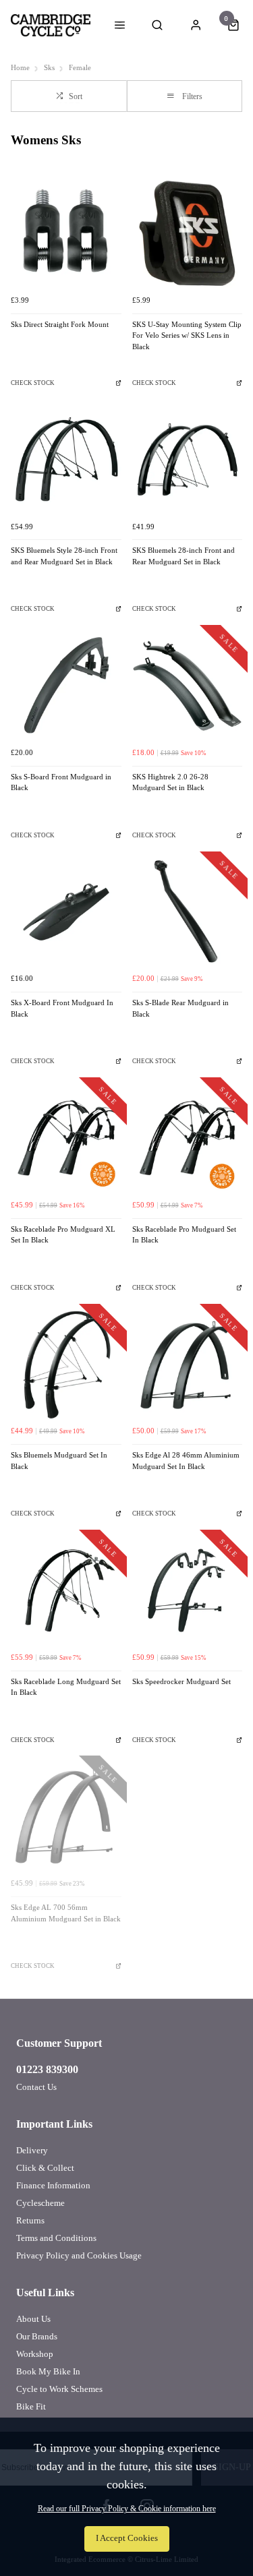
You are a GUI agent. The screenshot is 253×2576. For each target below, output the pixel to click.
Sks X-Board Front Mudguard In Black (62, 1009)
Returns (30, 2220)
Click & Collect (45, 2168)
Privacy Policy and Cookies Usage (79, 2255)
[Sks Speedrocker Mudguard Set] (188, 1590)
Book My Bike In (48, 2371)
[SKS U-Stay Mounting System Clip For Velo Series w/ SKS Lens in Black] (188, 233)
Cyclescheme (40, 2203)
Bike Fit (31, 2406)
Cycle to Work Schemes (59, 2389)
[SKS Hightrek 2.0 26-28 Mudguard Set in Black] (188, 686)
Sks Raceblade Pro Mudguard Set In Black (184, 1235)
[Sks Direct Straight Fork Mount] (66, 233)
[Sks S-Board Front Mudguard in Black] (66, 686)
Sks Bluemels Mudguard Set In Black (59, 1461)
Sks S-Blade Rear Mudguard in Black (180, 1009)
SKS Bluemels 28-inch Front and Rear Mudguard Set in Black (184, 556)
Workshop (35, 2354)
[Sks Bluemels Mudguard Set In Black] (66, 1365)
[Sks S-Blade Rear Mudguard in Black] (188, 912)
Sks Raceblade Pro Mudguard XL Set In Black (63, 1235)
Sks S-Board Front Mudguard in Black (61, 783)
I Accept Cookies (127, 2538)
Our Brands (37, 2336)
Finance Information (53, 2185)
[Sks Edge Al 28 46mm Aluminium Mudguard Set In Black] (188, 1365)
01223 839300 (47, 2069)
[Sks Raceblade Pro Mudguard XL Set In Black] (66, 1138)
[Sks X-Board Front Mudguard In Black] (66, 912)
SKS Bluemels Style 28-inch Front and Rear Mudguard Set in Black (64, 556)
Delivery (32, 2150)
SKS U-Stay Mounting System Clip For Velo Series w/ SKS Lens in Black (187, 336)
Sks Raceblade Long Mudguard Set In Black (66, 1687)
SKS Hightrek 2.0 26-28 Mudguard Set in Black (170, 783)
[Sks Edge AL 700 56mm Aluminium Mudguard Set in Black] (66, 1816)
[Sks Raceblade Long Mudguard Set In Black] (66, 1590)
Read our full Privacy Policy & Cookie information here (127, 2509)
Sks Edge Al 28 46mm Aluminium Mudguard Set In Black (186, 1461)
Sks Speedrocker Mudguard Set (181, 1682)
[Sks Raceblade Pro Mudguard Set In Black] (188, 1138)
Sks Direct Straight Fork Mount (60, 325)
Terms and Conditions (56, 2238)
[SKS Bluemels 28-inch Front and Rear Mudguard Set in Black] (188, 460)
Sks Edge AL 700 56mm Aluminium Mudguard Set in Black (66, 1913)
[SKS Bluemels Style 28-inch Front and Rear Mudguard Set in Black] (66, 460)
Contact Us (36, 2087)
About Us (33, 2319)
